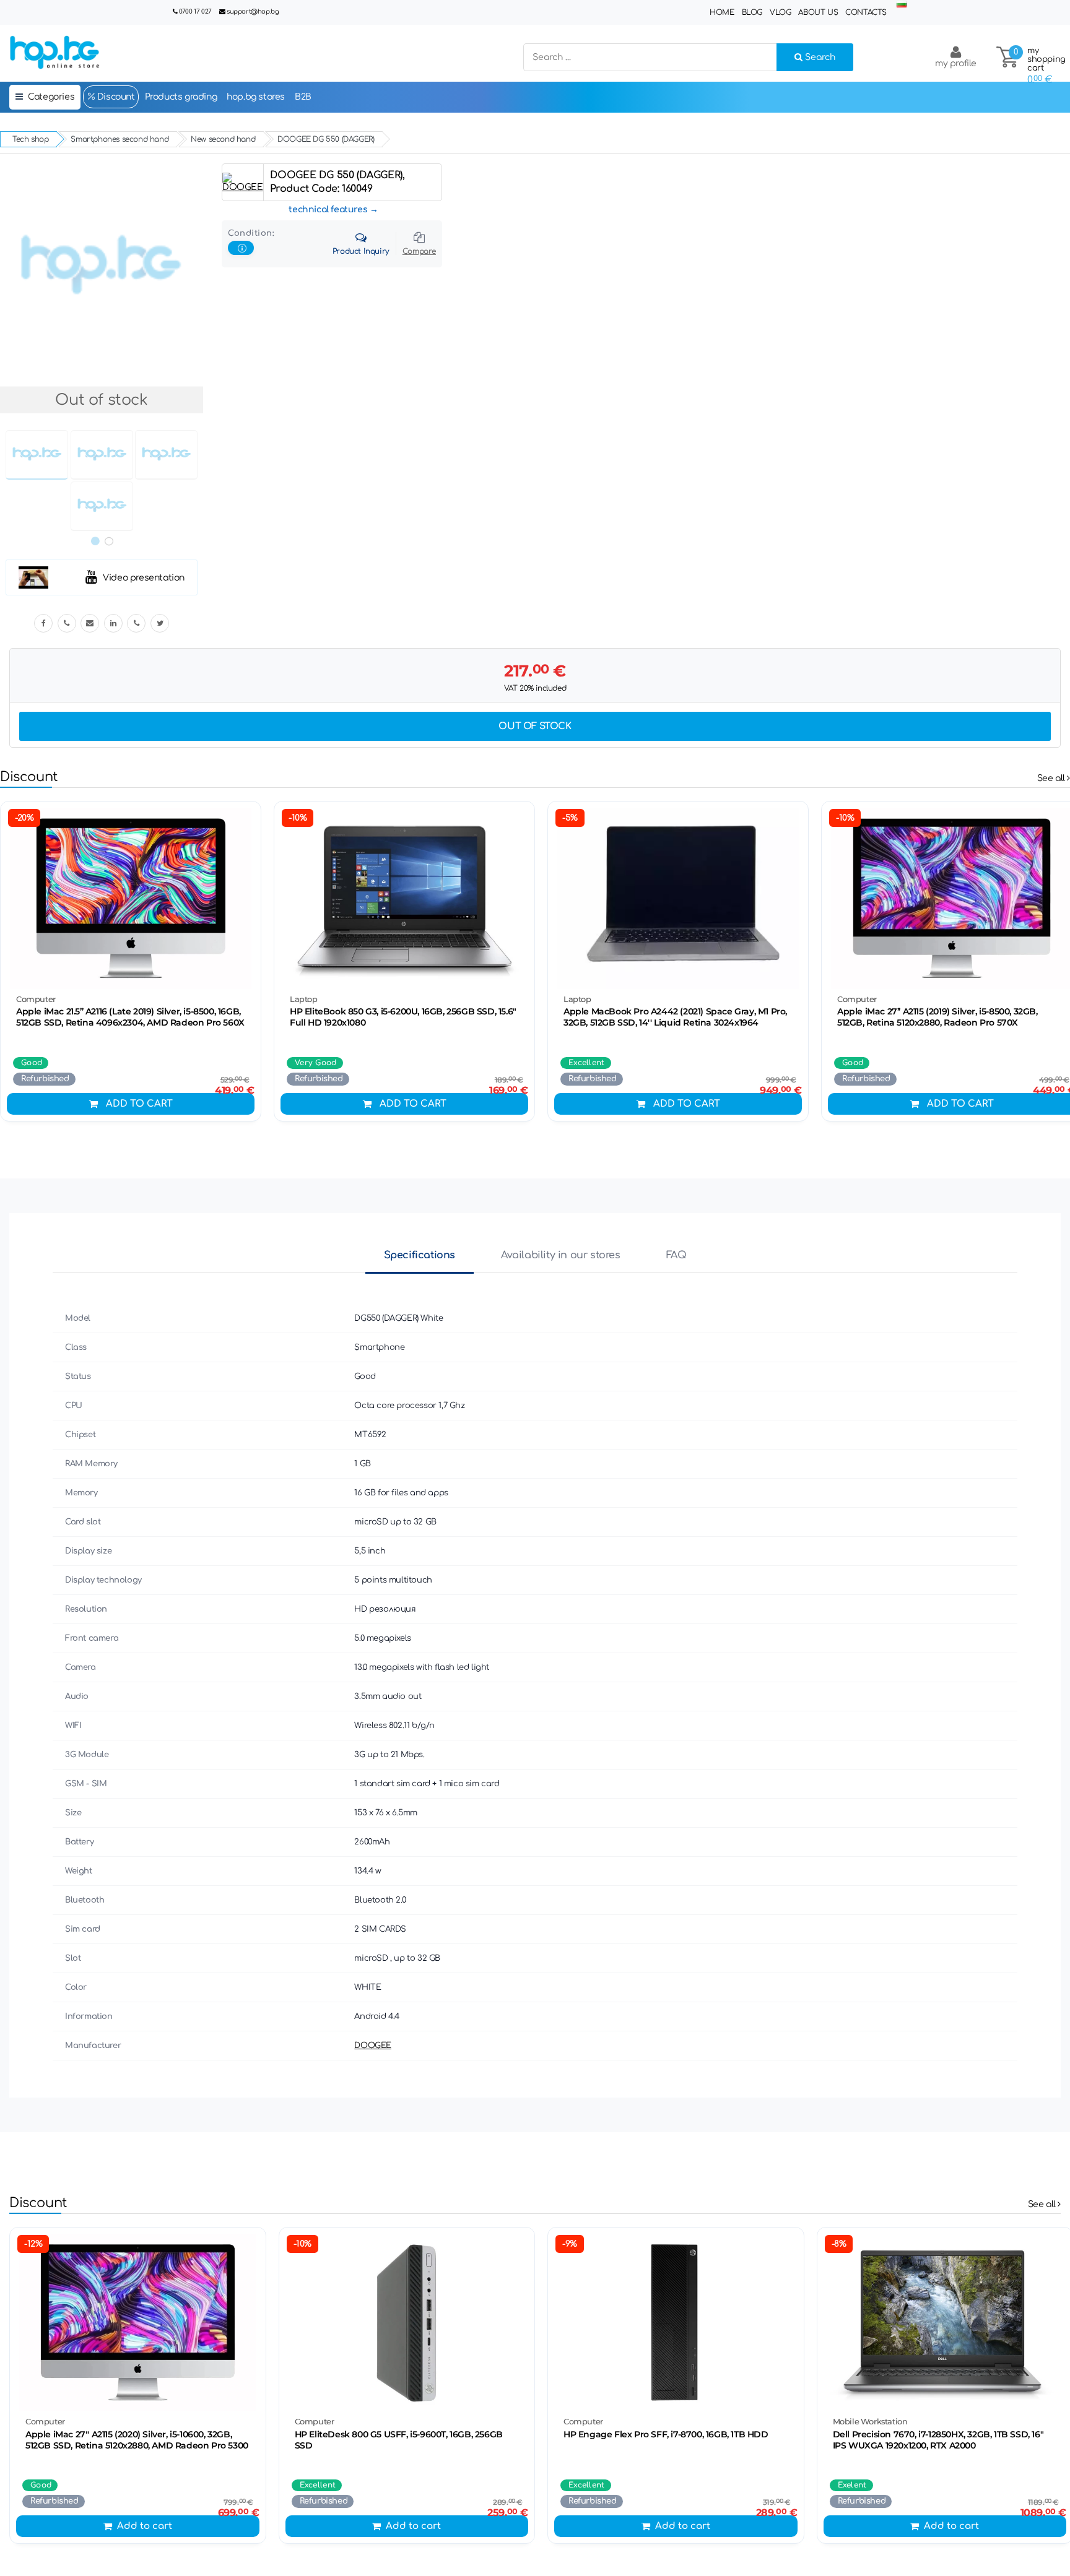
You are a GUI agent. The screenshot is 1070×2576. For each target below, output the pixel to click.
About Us (818, 12)
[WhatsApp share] (136, 623)
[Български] (902, 5)
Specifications (420, 1255)
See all (1052, 778)
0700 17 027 (195, 11)
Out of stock (535, 726)
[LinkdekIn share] (113, 623)
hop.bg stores (256, 97)
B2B (303, 97)
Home (722, 12)
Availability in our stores (561, 1255)
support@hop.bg (253, 11)
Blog (752, 12)
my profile (956, 63)
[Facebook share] (43, 623)
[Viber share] (67, 623)
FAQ (676, 1255)
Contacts (866, 12)
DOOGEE (373, 2046)
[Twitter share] (160, 623)
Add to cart (139, 1104)
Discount (115, 97)
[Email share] (90, 623)
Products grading (181, 97)
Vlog (780, 12)
